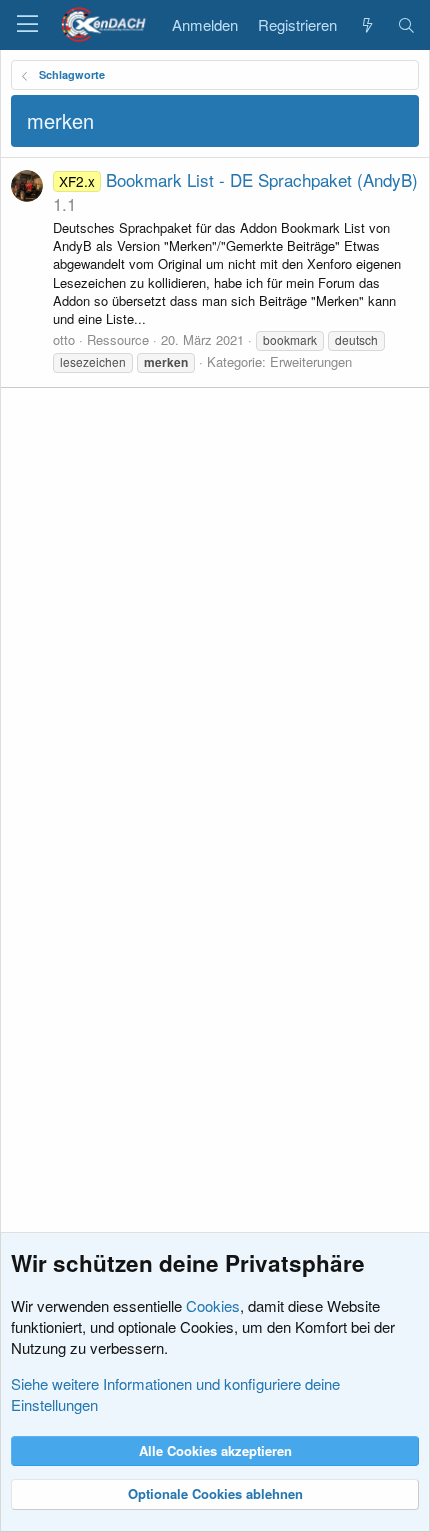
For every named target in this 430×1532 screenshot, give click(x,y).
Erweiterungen (311, 361)
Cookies (213, 1305)
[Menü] (27, 25)
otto (64, 339)
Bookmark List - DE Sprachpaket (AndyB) (238, 179)
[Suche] (406, 25)
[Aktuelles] (366, 25)
